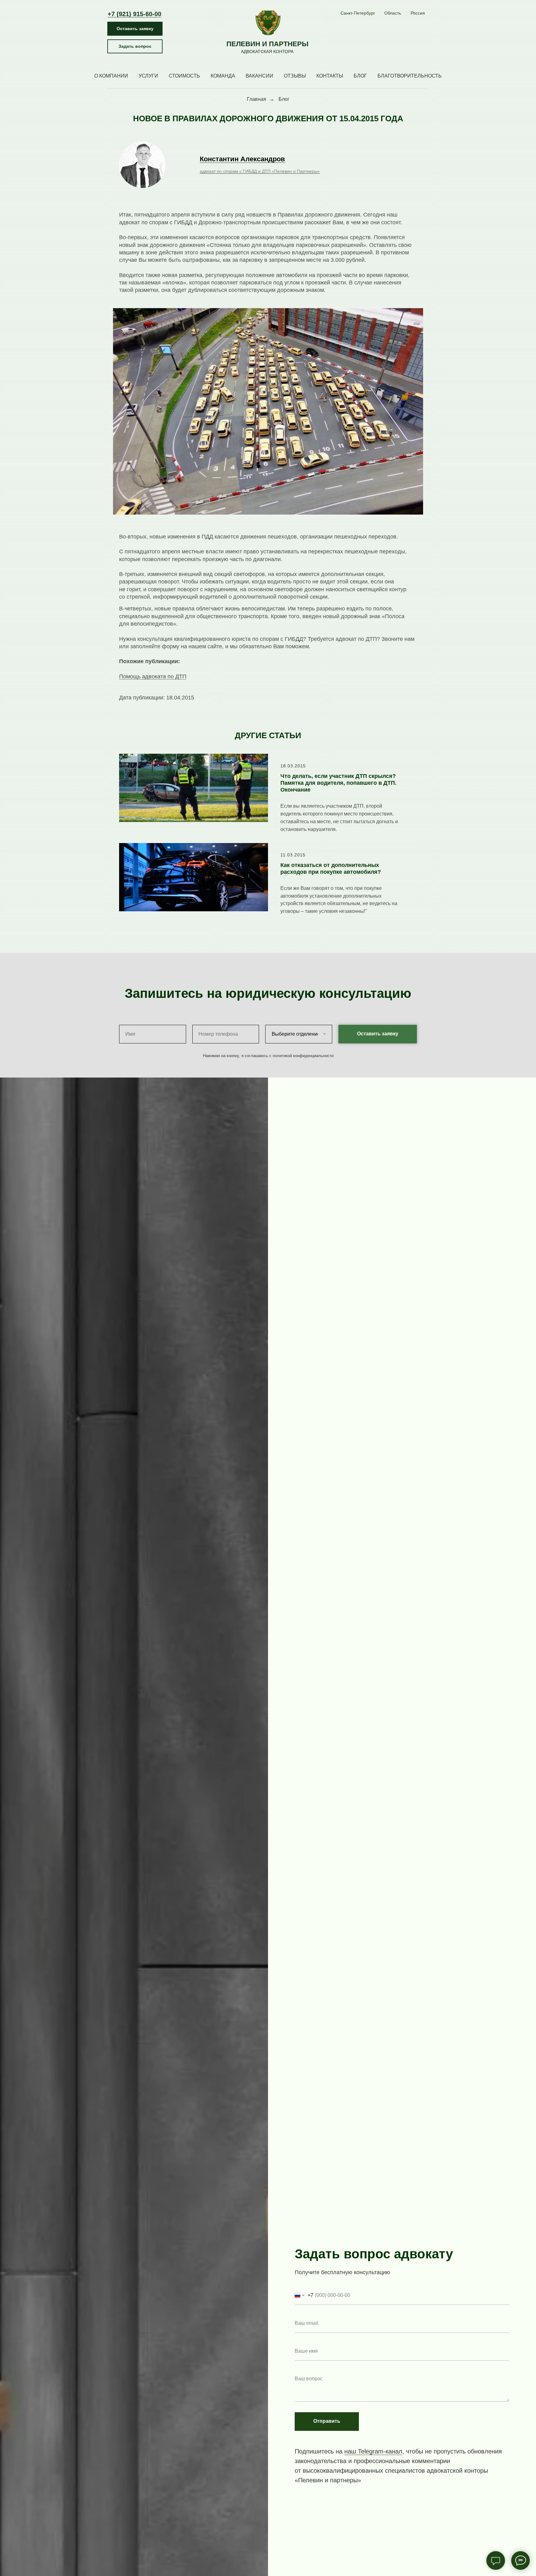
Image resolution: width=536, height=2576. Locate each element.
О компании (111, 76)
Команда (223, 76)
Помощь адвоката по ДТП (153, 676)
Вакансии (259, 76)
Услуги (148, 76)
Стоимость (184, 76)
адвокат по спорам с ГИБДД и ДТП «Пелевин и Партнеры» (260, 171)
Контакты (330, 76)
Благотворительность (410, 76)
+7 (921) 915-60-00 (134, 14)
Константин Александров (242, 159)
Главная (257, 99)
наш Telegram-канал (373, 2451)
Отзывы (295, 76)
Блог (360, 76)
